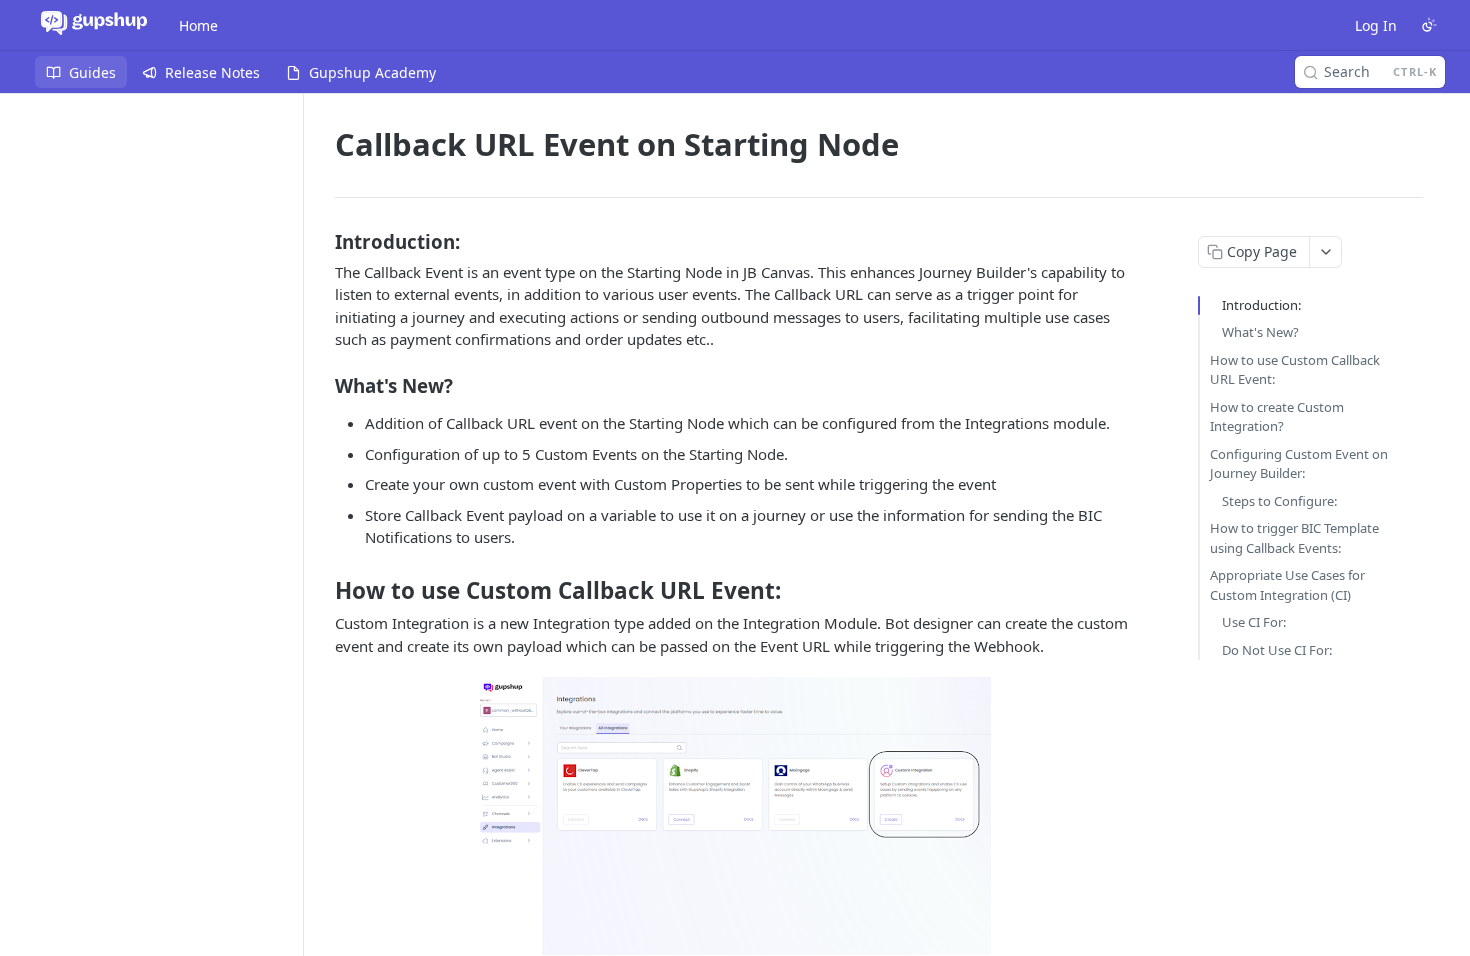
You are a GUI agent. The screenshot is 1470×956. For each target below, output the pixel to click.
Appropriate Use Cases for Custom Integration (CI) (1287, 585)
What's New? (1260, 332)
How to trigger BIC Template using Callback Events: (1294, 538)
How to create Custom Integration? (1277, 417)
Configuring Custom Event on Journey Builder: (1299, 464)
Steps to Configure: (1279, 501)
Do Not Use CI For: (1277, 650)
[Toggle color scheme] (1429, 25)
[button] (735, 816)
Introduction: (1261, 305)
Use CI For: (1254, 622)
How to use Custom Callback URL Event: (1295, 370)
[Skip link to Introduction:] (321, 241)
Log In (1376, 25)
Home (198, 25)
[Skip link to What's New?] (321, 385)
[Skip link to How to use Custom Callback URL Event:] (321, 591)
